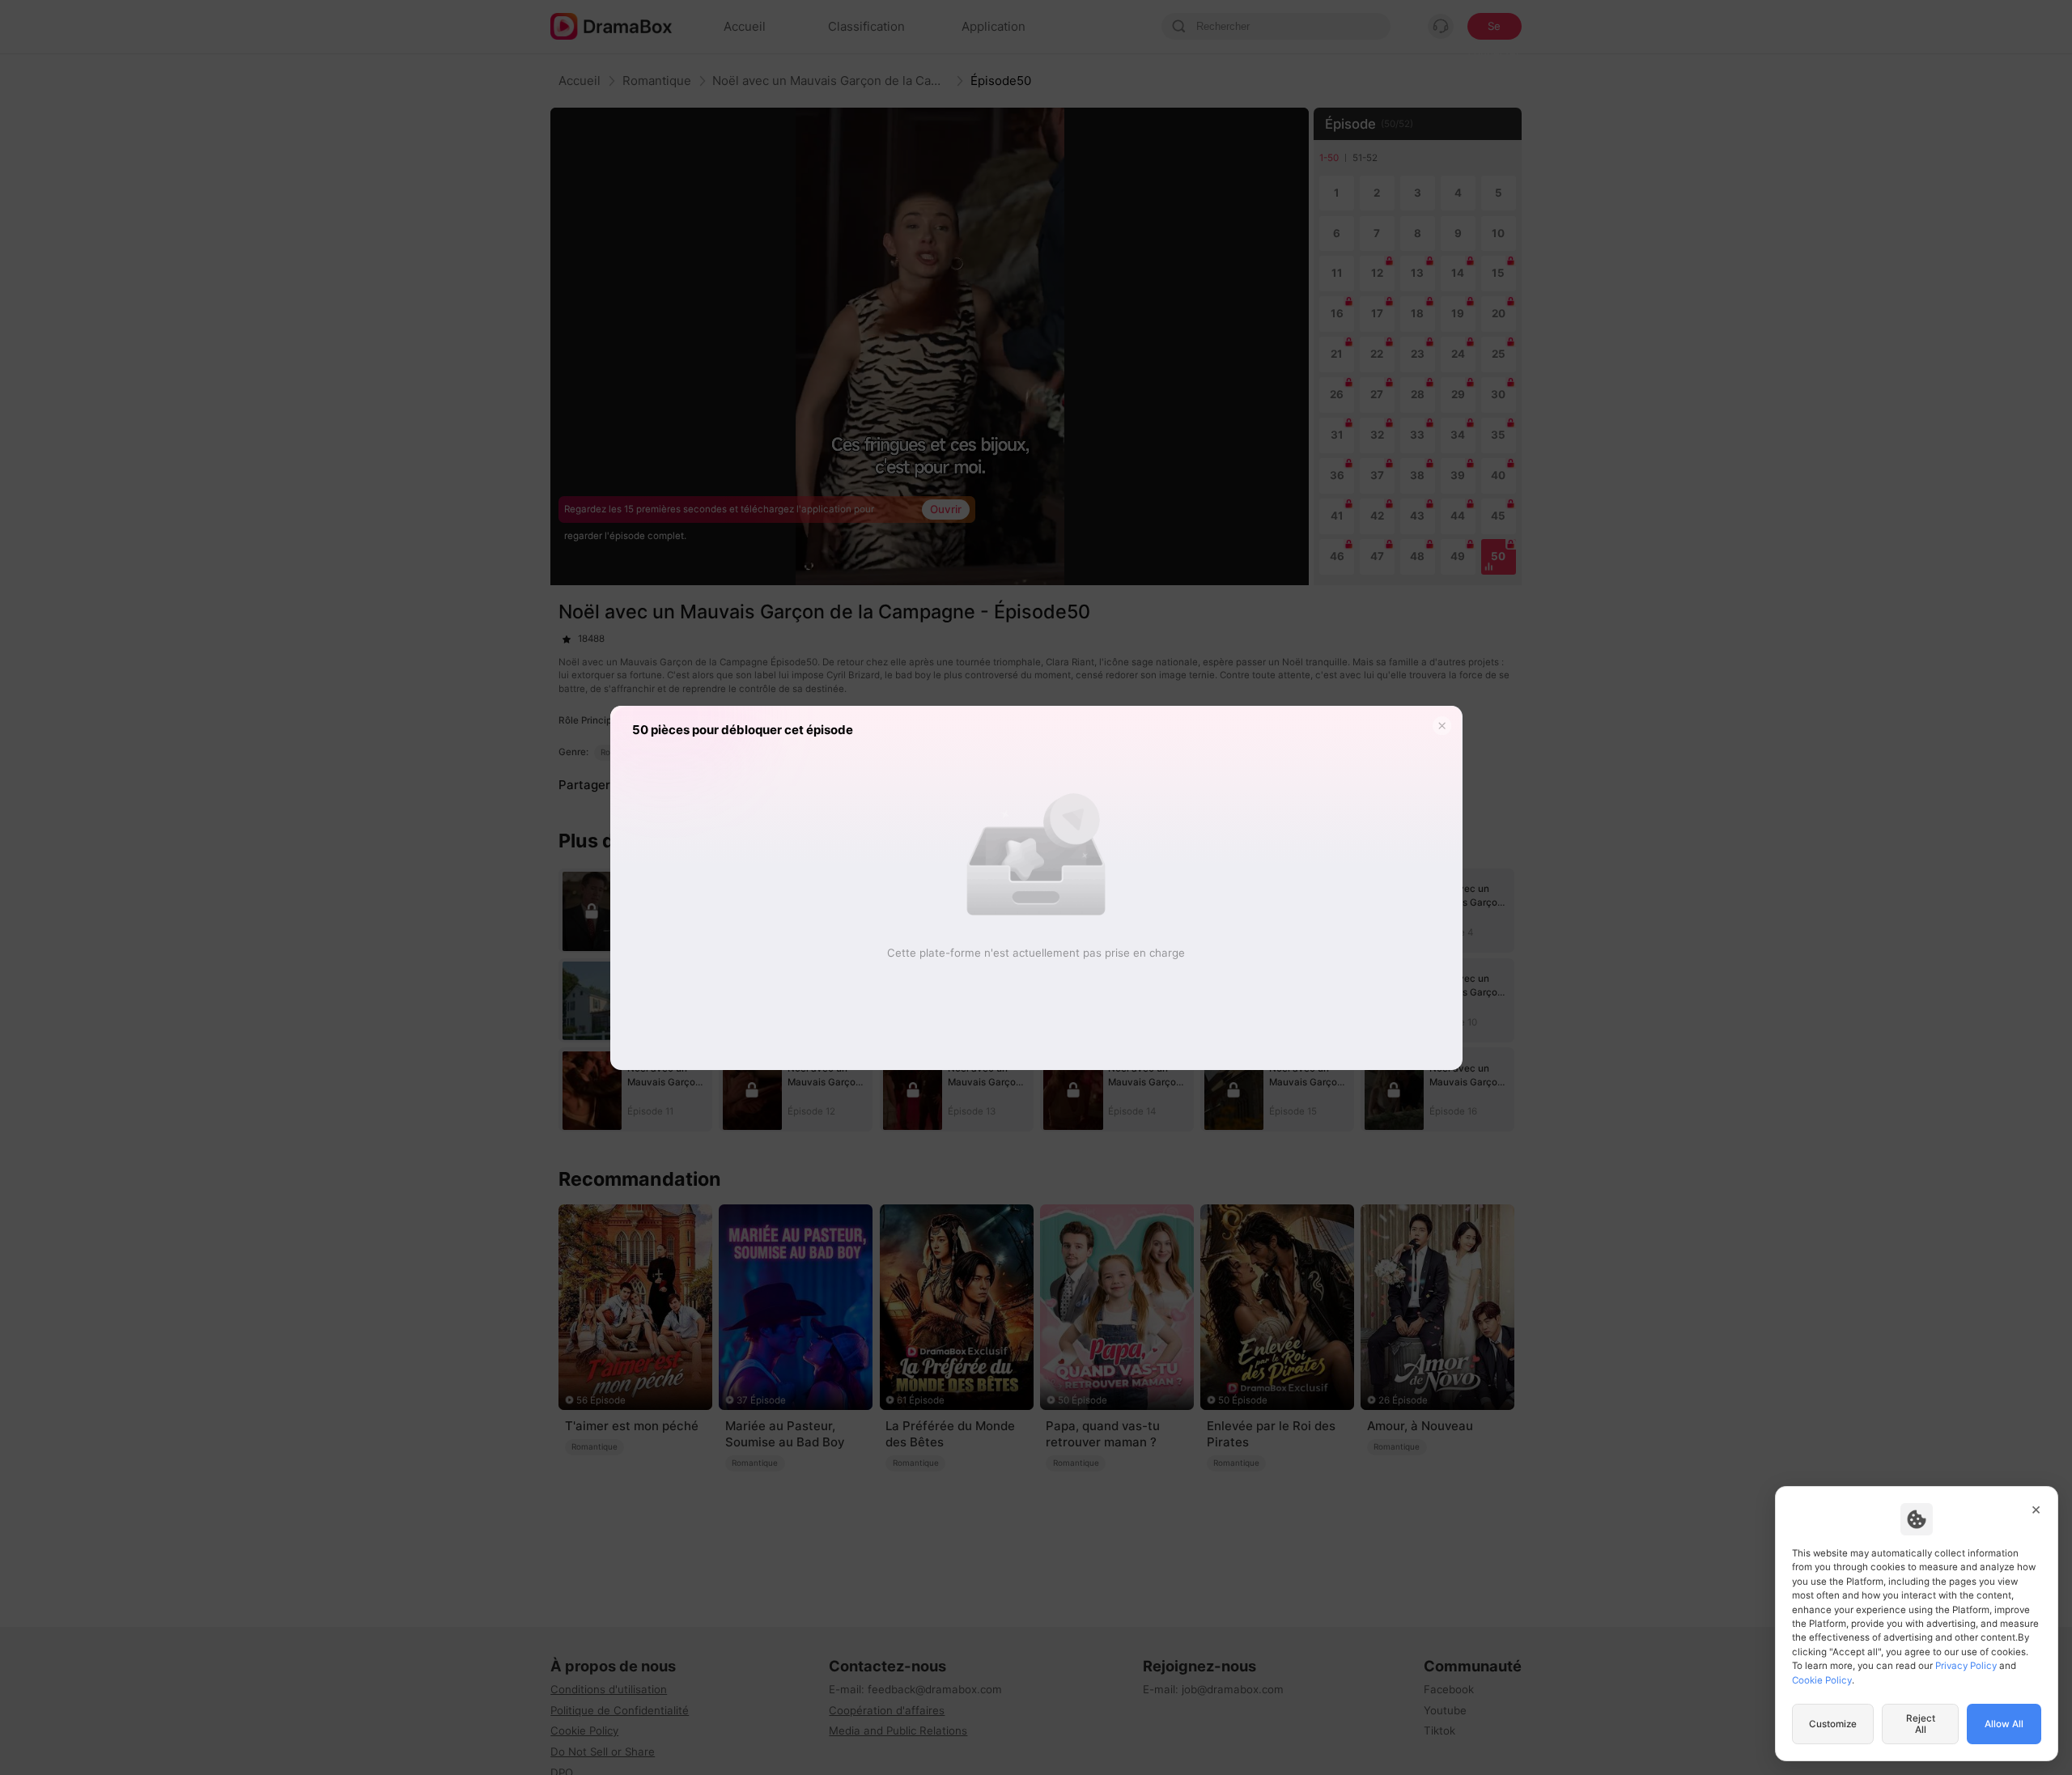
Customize (1833, 1724)
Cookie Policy (1822, 1680)
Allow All (2004, 1724)
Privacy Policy (1966, 1666)
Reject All (1921, 1724)
